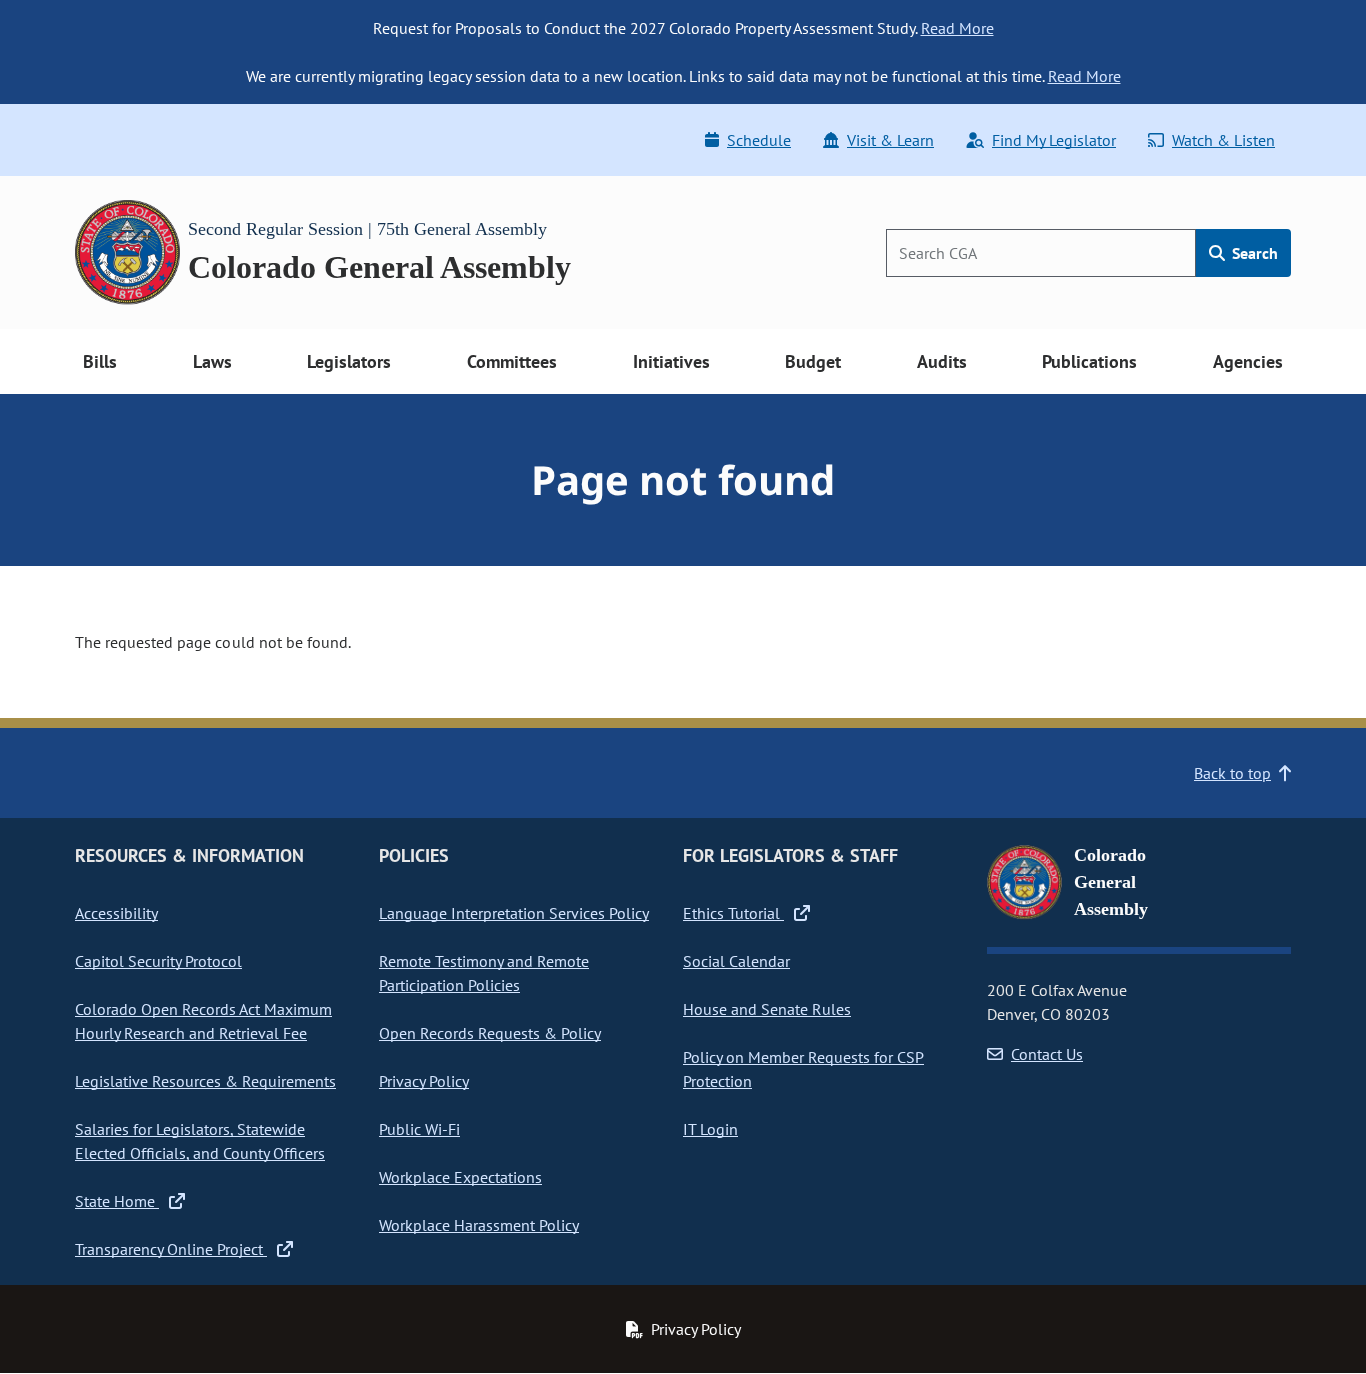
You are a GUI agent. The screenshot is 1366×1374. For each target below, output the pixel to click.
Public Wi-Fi (419, 1129)
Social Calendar (736, 961)
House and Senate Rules (767, 1009)
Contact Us (1047, 1054)
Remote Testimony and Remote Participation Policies (484, 973)
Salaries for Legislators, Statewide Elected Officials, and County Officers (200, 1141)
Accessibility (116, 913)
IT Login (710, 1129)
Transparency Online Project (171, 1249)
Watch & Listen (1223, 140)
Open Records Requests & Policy (490, 1033)
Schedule (759, 140)
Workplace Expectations (460, 1177)
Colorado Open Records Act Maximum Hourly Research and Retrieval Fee (203, 1021)
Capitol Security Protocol (158, 961)
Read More (957, 28)
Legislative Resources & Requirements (205, 1081)
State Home (117, 1201)
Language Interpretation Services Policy (514, 913)
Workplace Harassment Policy (479, 1225)
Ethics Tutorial (733, 913)
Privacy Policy (424, 1081)
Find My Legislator (1054, 140)
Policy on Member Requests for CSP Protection (803, 1069)
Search (1253, 253)
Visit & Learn (890, 140)
